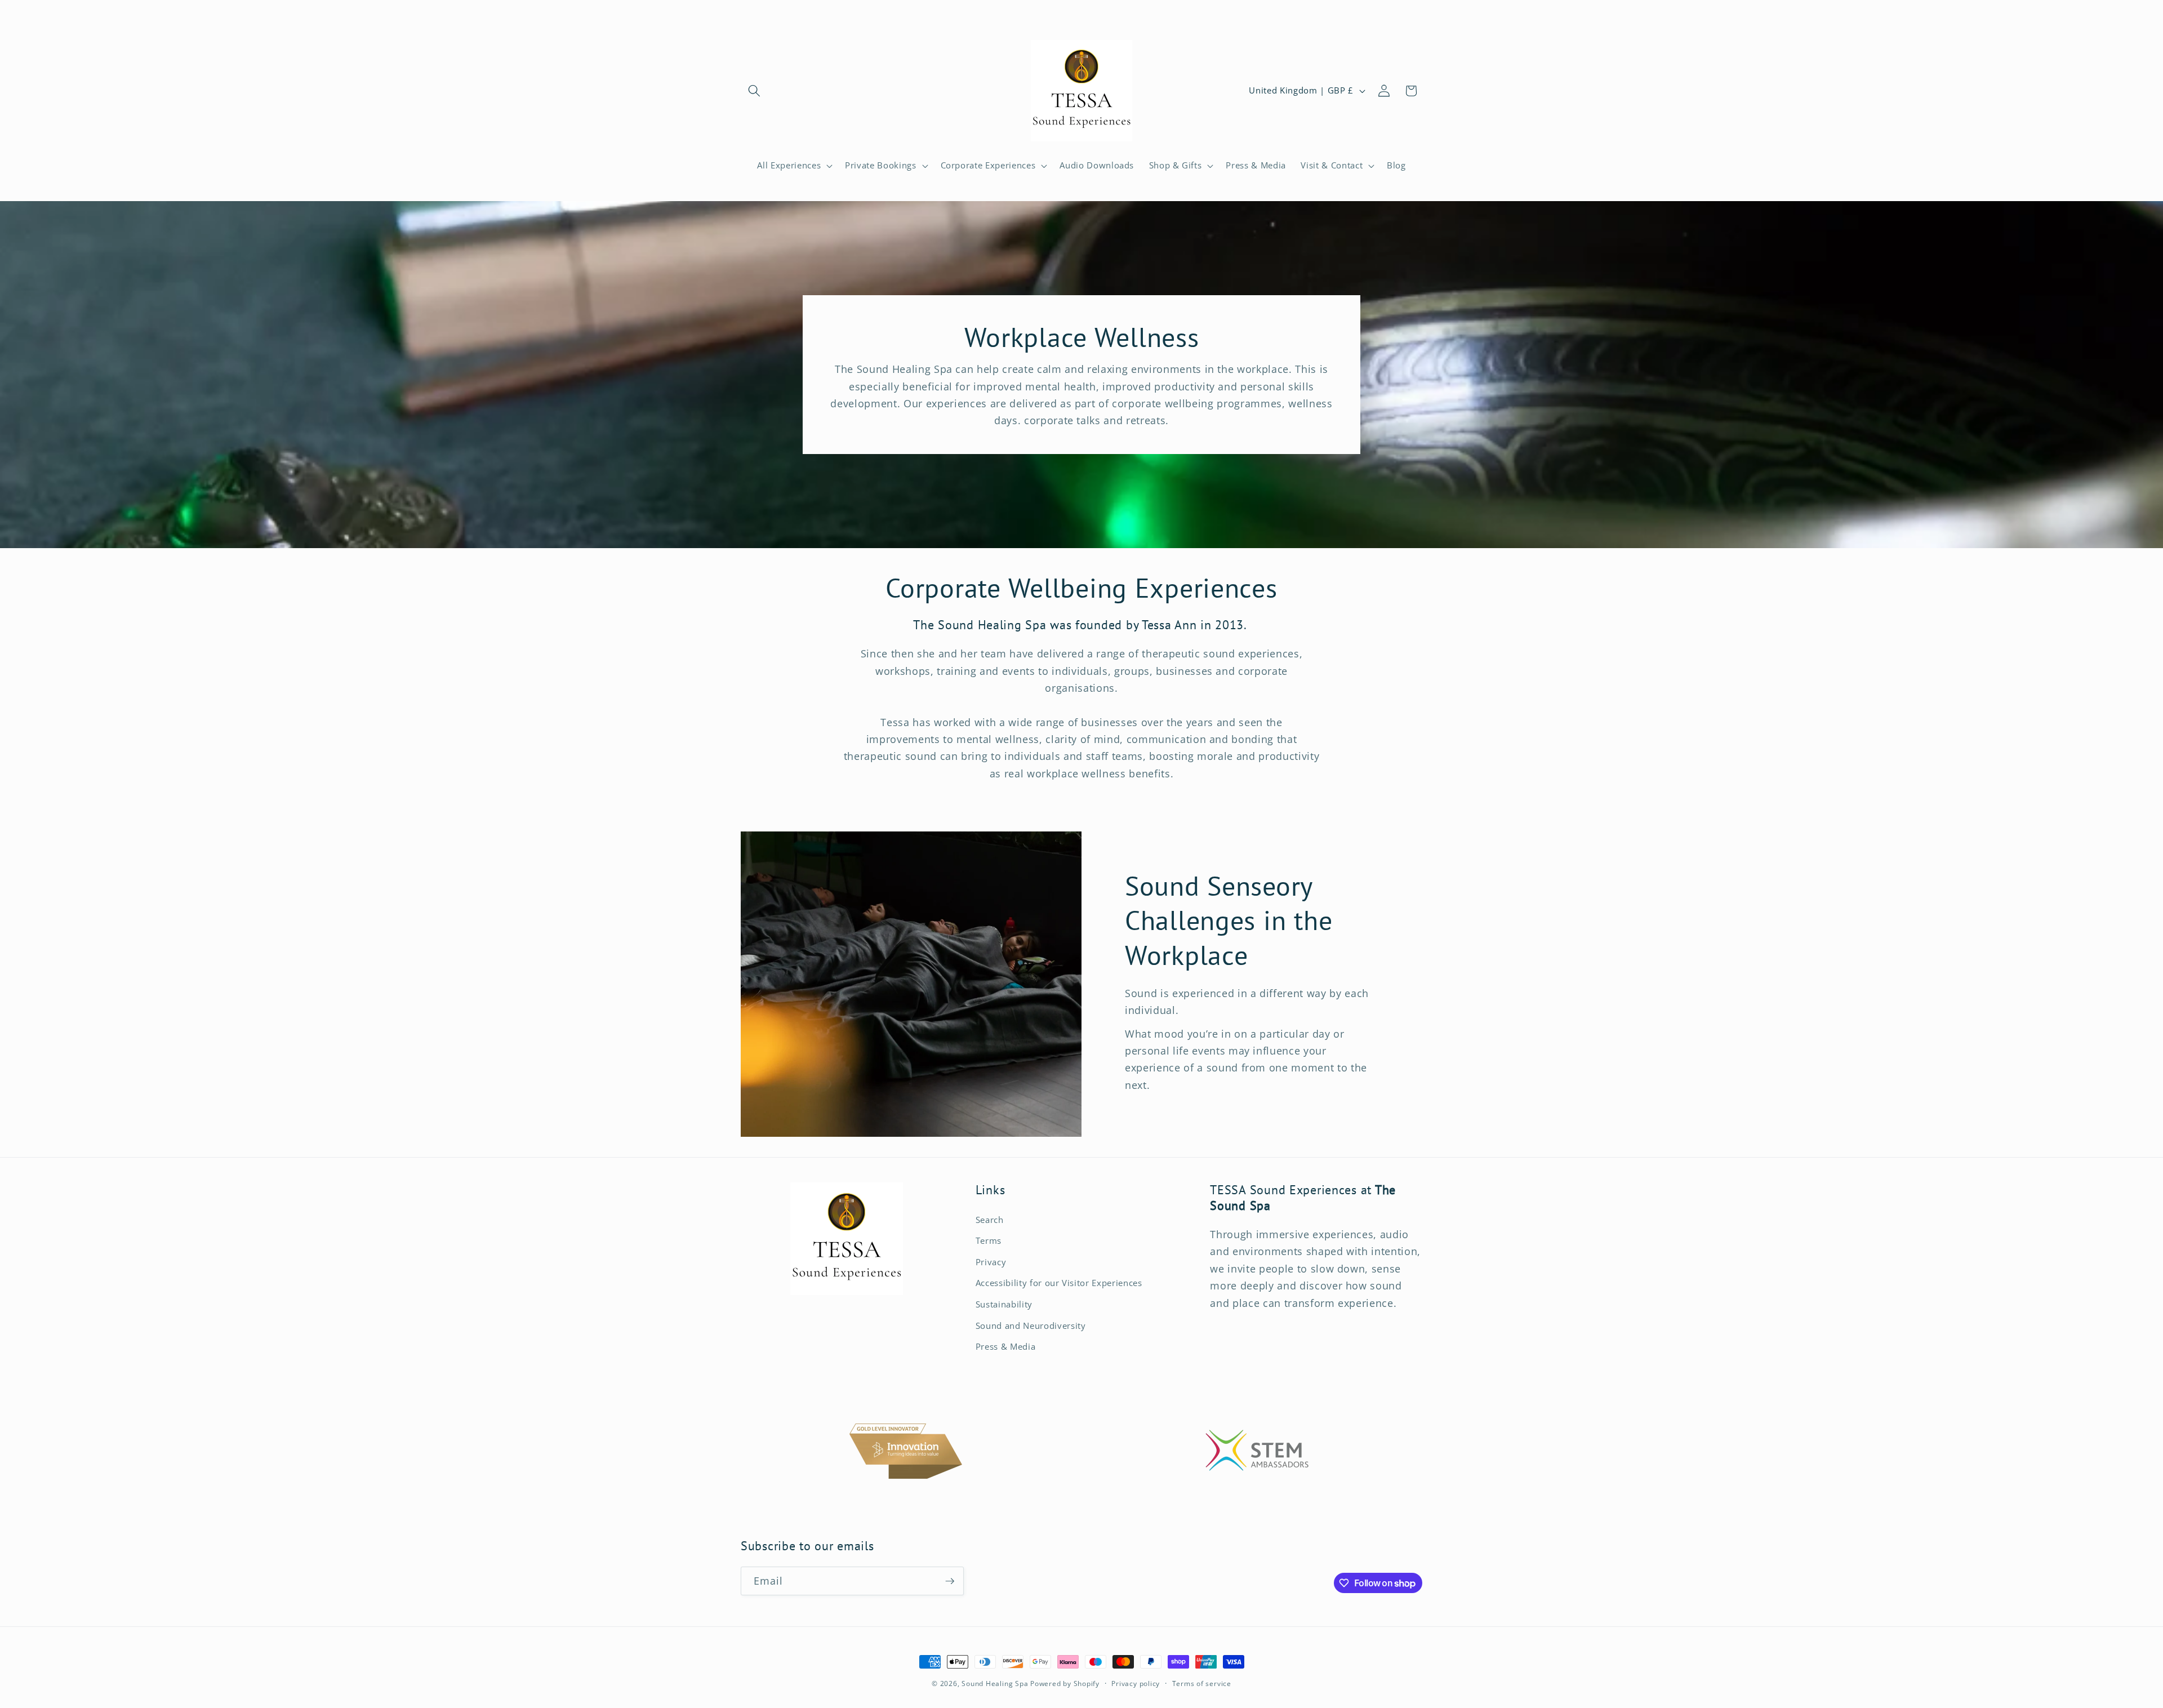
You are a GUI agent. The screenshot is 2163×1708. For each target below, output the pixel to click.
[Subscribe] (950, 1581)
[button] (754, 91)
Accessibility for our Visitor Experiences (1059, 1283)
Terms (989, 1241)
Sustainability (1004, 1304)
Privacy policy (1136, 1683)
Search (990, 1220)
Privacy (991, 1262)
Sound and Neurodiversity (1031, 1326)
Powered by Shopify (1065, 1683)
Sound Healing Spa (995, 1683)
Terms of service (1202, 1683)
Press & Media (1006, 1347)
